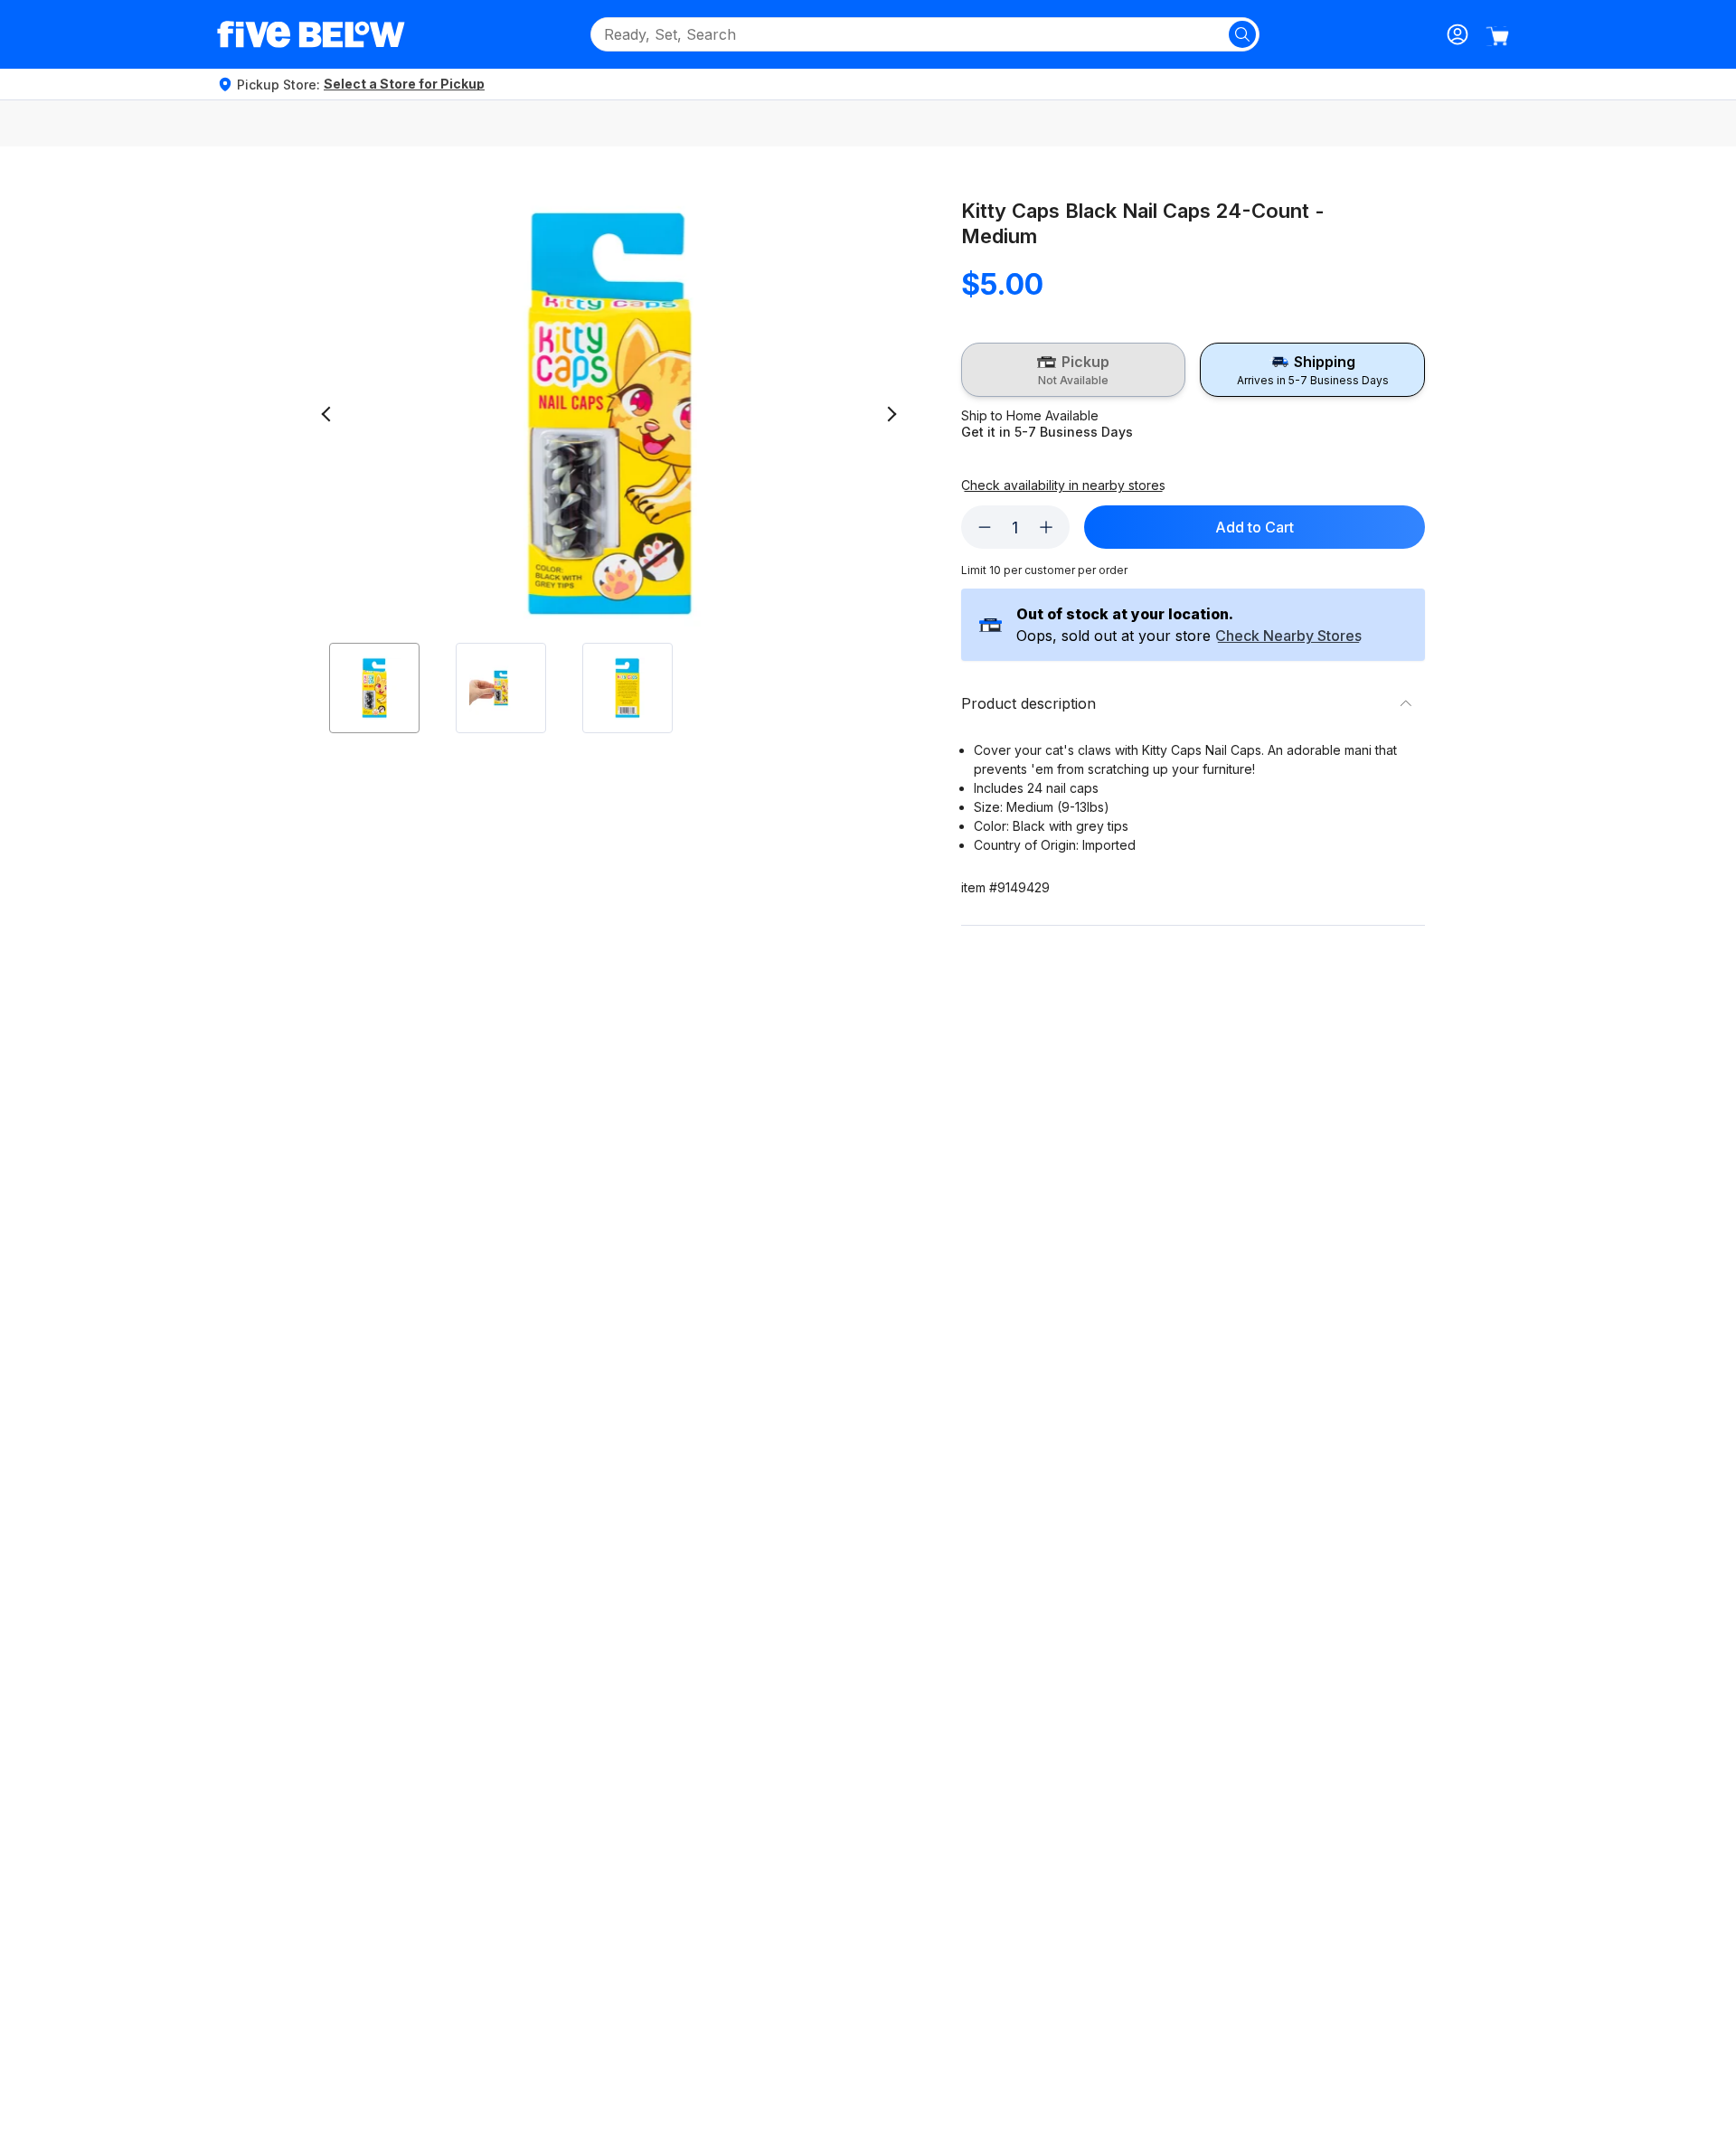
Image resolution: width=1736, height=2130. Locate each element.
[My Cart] (1497, 36)
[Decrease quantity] (985, 527)
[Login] (1458, 34)
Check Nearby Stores (1288, 636)
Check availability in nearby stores (1063, 485)
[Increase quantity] (1046, 527)
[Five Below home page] (311, 34)
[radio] (1074, 370)
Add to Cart (1255, 527)
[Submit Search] (1242, 34)
